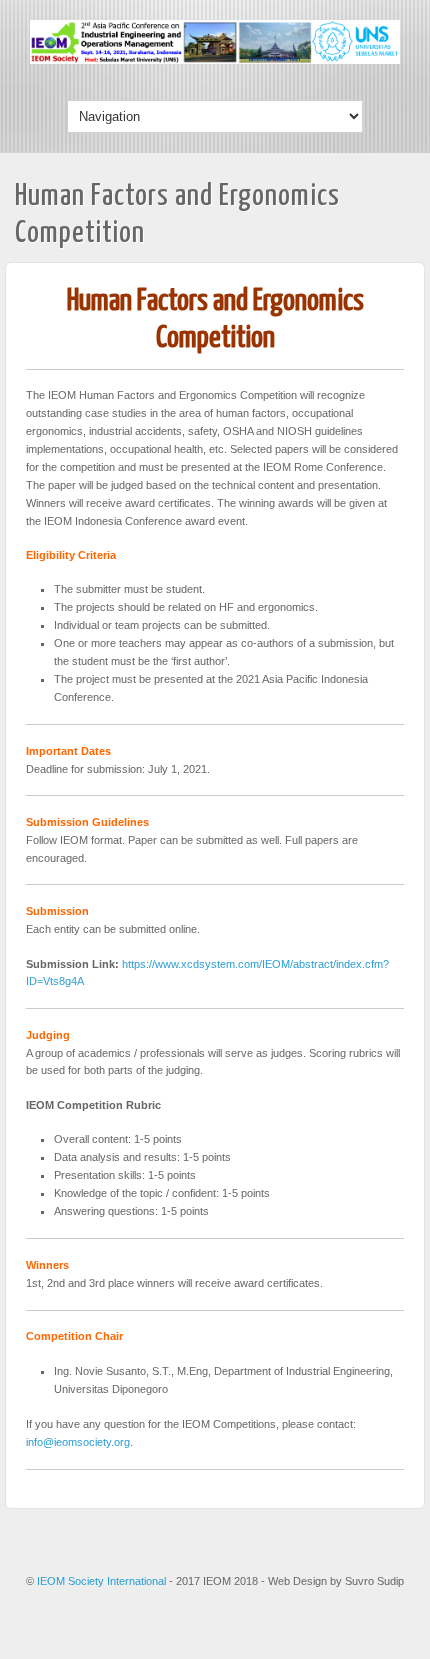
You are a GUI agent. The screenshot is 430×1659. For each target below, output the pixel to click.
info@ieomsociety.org (78, 1442)
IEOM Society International (103, 1581)
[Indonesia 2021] (215, 60)
